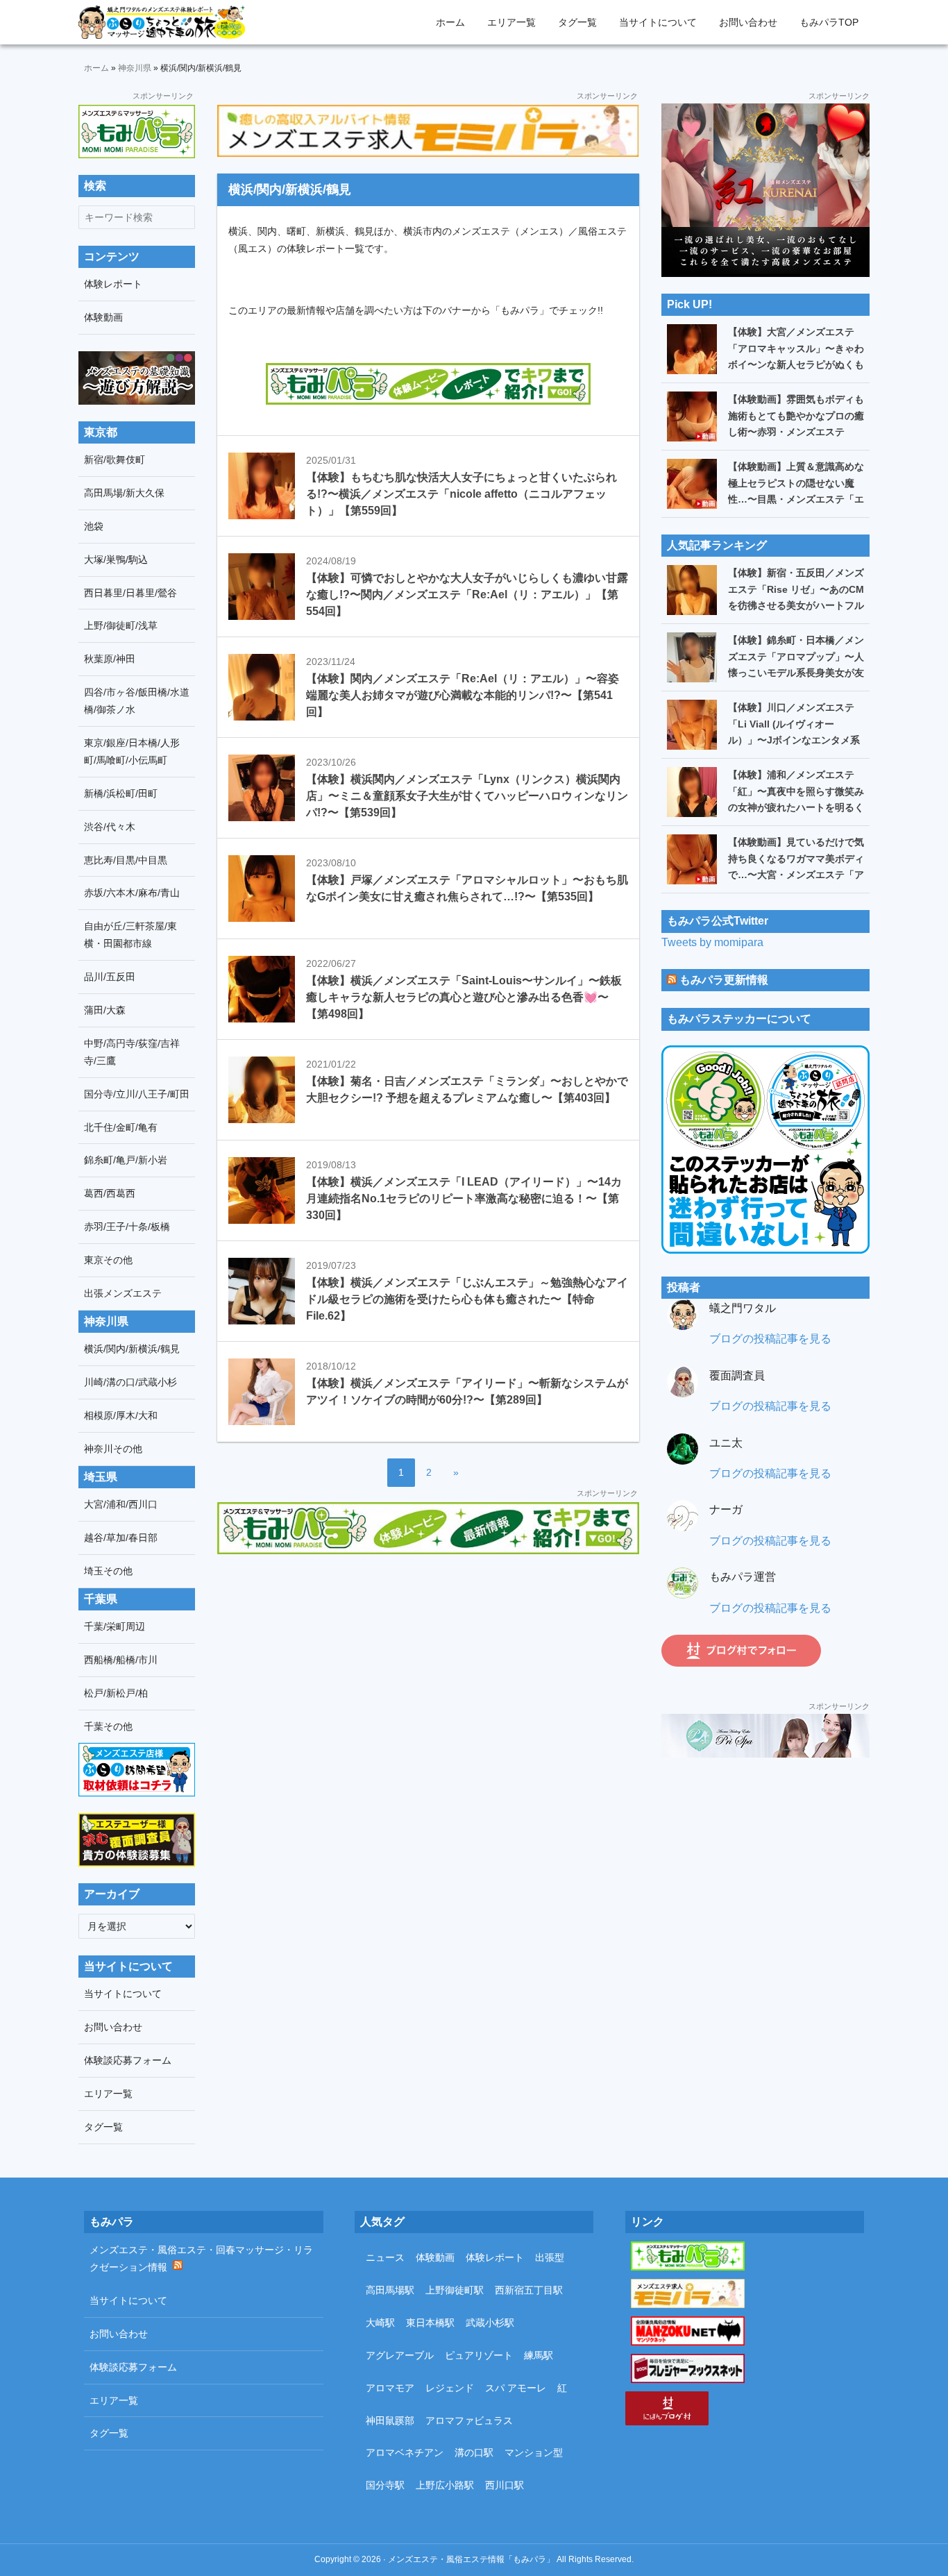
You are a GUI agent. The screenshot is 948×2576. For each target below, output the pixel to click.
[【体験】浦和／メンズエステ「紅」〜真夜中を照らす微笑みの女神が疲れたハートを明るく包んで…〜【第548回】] (692, 792)
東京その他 (108, 1260)
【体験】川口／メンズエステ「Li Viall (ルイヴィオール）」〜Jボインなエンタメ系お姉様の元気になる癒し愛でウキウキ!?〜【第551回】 (796, 740)
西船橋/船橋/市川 (121, 1660)
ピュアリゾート (479, 2355)
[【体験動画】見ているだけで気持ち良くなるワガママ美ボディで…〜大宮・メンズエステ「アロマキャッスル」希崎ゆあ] (692, 859)
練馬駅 (539, 2355)
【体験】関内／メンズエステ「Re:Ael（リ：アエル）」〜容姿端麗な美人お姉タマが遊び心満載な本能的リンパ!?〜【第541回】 (463, 695)
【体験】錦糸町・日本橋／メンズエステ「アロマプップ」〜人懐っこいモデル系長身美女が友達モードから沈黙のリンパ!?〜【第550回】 (796, 673)
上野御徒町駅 (455, 2290)
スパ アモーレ (516, 2388)
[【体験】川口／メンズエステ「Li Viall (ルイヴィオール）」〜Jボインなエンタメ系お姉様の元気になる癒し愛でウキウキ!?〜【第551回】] (692, 725)
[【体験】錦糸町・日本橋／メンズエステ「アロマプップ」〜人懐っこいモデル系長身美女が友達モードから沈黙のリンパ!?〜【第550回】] (692, 657)
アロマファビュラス (469, 2421)
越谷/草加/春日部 (121, 1538)
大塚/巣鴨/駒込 (116, 559)
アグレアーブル (400, 2355)
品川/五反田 (110, 977)
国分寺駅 (385, 2485)
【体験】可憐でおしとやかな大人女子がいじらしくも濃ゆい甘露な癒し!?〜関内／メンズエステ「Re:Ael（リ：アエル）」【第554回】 (467, 595)
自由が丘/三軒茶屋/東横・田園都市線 (130, 935)
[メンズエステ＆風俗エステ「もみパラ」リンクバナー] (137, 132)
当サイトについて (123, 1994)
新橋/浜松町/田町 (121, 793)
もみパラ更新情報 (724, 980)
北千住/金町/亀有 (121, 1127)
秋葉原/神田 (110, 659)
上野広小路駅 (445, 2485)
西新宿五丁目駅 (529, 2290)
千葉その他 (108, 1726)
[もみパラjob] (428, 131)
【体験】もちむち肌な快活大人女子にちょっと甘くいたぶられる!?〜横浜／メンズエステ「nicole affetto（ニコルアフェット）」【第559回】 (462, 494)
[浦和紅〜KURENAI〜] (765, 113)
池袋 (94, 526)
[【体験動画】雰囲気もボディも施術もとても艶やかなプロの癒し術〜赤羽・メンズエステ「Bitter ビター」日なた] (692, 416)
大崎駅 (380, 2323)
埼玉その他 (108, 1571)
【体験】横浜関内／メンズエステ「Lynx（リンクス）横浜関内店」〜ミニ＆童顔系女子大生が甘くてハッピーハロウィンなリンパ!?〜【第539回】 (467, 796)
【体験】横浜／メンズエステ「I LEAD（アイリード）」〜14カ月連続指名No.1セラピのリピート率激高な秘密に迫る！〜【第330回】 (464, 1198)
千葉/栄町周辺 (115, 1626)
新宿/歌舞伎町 (115, 460)
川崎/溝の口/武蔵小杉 (130, 1382)
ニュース (385, 2257)
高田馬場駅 (390, 2290)
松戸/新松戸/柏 (116, 1693)
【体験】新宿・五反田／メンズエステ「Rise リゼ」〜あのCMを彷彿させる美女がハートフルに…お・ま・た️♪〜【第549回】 (796, 605)
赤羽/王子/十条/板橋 (127, 1227)
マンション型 (534, 2452)
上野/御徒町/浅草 (121, 625)
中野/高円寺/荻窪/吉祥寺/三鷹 (132, 1052)
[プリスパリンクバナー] (765, 1736)
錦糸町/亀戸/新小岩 (126, 1160)
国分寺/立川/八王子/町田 (137, 1094)
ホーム (96, 68)
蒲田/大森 (105, 1010)
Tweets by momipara (712, 942)
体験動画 (103, 317)
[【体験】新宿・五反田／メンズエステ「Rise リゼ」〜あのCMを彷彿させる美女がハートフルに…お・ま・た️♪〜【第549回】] (692, 590)
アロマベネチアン (405, 2452)
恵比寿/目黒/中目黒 (126, 860)
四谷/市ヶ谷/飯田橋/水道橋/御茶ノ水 (137, 701)
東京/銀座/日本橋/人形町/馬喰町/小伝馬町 (132, 751)
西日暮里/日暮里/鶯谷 (130, 593)
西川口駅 (505, 2485)
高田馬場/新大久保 (124, 493)
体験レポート (113, 284)
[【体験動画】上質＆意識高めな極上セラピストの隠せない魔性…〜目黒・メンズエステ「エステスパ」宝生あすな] (692, 484)
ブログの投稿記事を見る (770, 1339)
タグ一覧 (103, 2127)
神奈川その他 (113, 1449)
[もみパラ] (428, 1528)
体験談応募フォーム (128, 2060)
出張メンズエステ (123, 1293)
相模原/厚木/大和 (121, 1415)
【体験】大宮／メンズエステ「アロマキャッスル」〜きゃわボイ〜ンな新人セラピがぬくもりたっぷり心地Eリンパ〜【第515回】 (796, 364)
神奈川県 (135, 68)
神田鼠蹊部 (390, 2421)
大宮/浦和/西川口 (121, 1504)
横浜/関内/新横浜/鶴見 (132, 1349)
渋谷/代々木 (110, 827)
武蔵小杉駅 (490, 2323)
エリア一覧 (108, 2094)
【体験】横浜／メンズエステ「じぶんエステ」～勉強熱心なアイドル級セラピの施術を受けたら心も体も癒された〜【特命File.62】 (467, 1299)
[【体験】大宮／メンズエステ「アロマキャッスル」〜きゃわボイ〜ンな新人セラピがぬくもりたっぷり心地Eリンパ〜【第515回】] (692, 349)
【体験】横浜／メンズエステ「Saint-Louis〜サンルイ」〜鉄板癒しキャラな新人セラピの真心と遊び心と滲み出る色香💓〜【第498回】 (464, 997)
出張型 (550, 2257)
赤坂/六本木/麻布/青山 (132, 893)
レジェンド (450, 2388)
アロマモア (390, 2388)
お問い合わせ (113, 2027)
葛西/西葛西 (110, 1193)
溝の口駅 (474, 2452)
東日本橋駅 (430, 2323)
